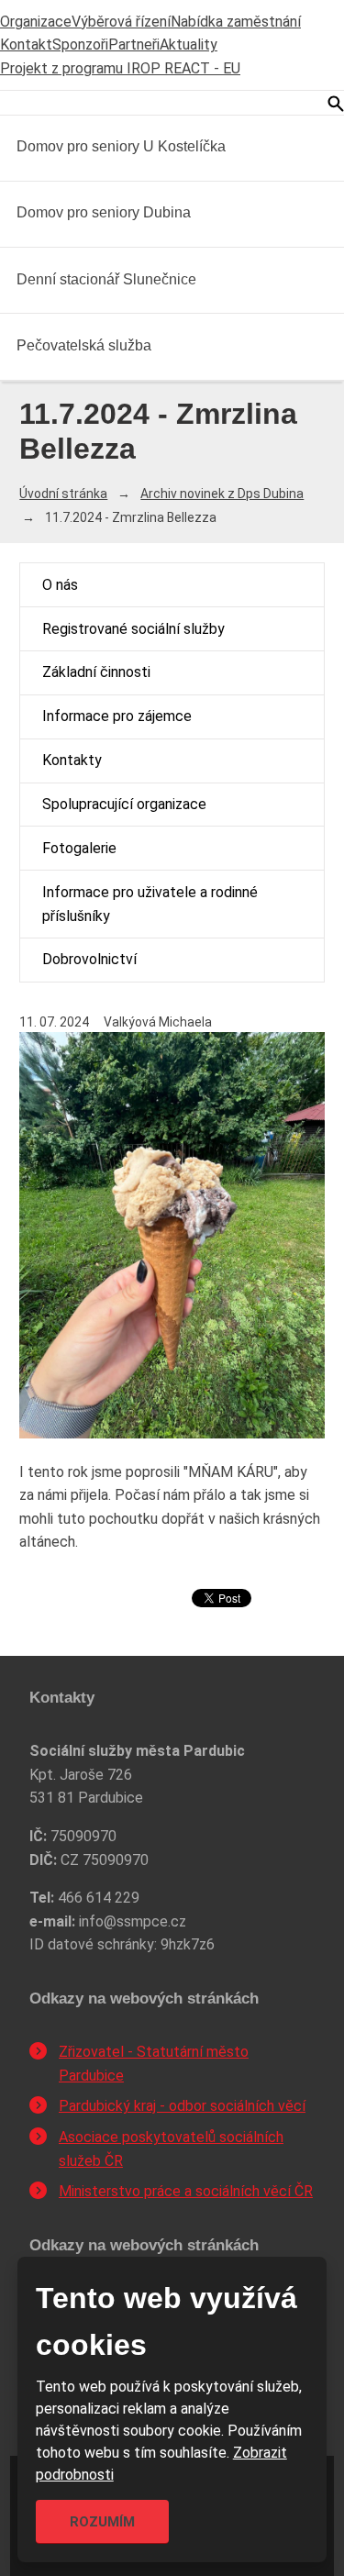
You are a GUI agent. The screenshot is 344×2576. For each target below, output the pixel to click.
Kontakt (26, 44)
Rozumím (102, 2522)
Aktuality (189, 44)
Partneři (134, 44)
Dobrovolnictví (89, 959)
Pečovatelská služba (84, 345)
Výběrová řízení (121, 22)
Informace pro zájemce (117, 716)
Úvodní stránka (63, 494)
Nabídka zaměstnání (236, 22)
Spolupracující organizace (124, 804)
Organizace (36, 22)
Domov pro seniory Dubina (104, 212)
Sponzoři (80, 44)
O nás (60, 585)
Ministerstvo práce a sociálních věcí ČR (186, 2191)
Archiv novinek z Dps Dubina (222, 494)
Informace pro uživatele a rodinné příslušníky (150, 904)
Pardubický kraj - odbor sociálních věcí (182, 2106)
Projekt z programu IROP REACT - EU (120, 68)
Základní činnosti (96, 672)
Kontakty (72, 760)
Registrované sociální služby (133, 629)
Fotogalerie (79, 848)
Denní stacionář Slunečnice (106, 279)
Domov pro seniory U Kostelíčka (121, 146)
